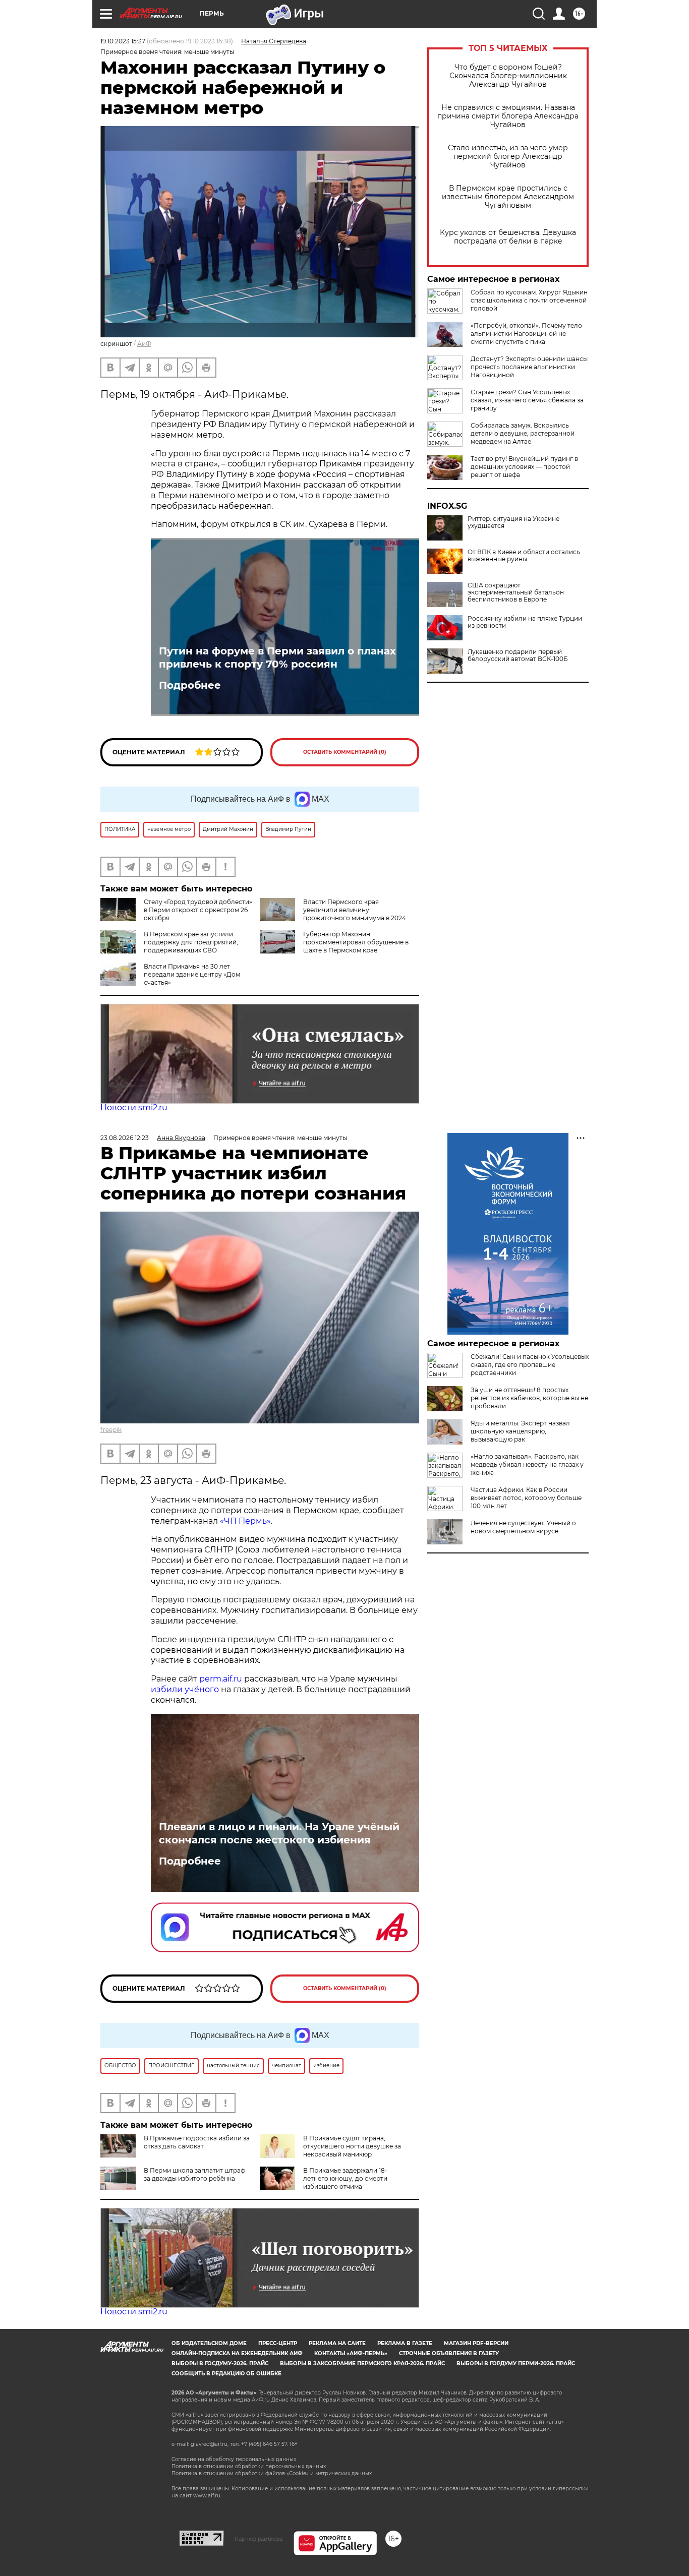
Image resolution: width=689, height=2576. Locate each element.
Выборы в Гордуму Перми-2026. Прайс (516, 2363)
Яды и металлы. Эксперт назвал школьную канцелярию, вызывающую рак (520, 1431)
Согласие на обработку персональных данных (234, 2459)
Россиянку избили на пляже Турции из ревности (525, 622)
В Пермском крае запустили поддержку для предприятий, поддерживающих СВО (191, 942)
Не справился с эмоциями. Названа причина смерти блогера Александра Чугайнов (508, 116)
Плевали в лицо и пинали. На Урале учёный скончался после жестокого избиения (279, 1833)
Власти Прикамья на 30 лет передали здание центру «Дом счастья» (192, 974)
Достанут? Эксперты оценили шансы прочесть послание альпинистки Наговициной (529, 367)
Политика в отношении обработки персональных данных (249, 2466)
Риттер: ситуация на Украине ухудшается (513, 522)
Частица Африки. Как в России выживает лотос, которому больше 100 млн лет (526, 1498)
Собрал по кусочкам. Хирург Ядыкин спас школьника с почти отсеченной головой (529, 300)
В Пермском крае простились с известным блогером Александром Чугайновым (508, 197)
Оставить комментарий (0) (345, 752)
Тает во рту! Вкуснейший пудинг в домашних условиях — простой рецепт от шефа (524, 467)
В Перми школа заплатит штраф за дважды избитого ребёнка (194, 2174)
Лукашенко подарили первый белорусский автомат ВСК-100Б (518, 655)
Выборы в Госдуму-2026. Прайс (220, 2363)
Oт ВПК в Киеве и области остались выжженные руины (524, 556)
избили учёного (185, 1689)
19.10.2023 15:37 (123, 41)
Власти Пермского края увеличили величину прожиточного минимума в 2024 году (333, 914)
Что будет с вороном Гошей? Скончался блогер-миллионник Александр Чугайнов (508, 76)
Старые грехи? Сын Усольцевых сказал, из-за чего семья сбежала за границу (527, 400)
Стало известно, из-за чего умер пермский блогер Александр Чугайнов (508, 157)
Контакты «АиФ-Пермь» (351, 2353)
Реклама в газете (405, 2343)
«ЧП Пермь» (245, 1521)
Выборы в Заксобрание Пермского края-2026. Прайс (362, 2363)
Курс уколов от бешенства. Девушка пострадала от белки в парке (508, 237)
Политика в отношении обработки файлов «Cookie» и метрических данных (272, 2473)
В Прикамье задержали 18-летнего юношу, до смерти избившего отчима (345, 2178)
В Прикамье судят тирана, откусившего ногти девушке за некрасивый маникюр (352, 2146)
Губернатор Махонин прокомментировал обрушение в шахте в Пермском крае (356, 942)
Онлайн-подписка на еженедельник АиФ (237, 2353)
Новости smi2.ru (134, 1107)
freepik (111, 1430)
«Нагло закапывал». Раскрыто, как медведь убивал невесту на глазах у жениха (527, 1464)
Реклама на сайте (337, 2343)
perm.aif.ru (221, 1679)
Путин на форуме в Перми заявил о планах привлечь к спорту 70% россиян (277, 657)
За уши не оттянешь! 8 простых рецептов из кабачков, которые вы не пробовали (529, 1398)
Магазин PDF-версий (476, 2343)
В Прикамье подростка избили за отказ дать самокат (197, 2142)
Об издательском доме (209, 2343)
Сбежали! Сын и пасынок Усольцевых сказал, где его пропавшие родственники (530, 1365)
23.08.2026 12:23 (125, 1138)
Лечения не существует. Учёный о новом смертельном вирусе (523, 1527)
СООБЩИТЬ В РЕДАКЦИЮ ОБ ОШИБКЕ (226, 2374)
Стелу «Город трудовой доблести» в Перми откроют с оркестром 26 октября (198, 910)
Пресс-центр (278, 2343)
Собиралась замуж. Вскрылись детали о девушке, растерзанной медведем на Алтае (523, 433)
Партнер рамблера (259, 2539)
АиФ (144, 344)
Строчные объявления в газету (449, 2353)
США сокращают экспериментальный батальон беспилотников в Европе (516, 592)
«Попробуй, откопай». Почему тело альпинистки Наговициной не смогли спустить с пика (526, 334)
